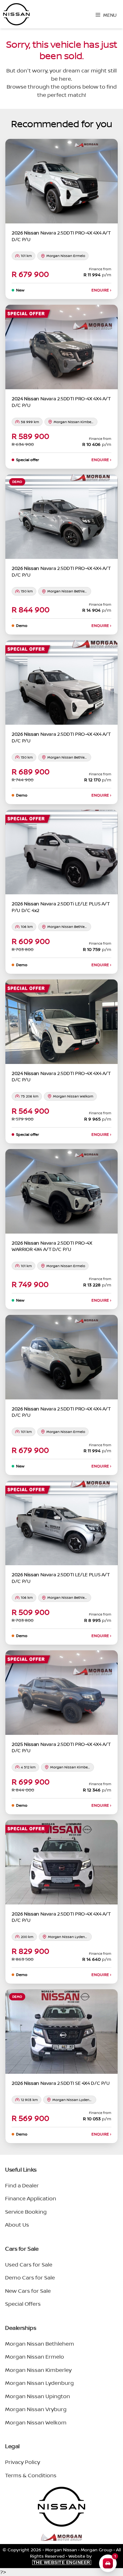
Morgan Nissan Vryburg (36, 2409)
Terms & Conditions (31, 2475)
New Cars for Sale (28, 2291)
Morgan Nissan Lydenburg (39, 2383)
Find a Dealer (22, 2185)
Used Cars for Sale (29, 2264)
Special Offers (23, 2304)
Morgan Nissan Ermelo (35, 2357)
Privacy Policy (23, 2462)
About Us (17, 2225)
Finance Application (31, 2198)
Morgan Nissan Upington (38, 2396)
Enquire (101, 290)
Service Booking (26, 2212)
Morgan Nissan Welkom (36, 2422)
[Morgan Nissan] (16, 14)
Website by (63, 2559)
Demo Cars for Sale (30, 2277)
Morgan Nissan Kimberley (38, 2370)
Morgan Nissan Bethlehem (40, 2344)
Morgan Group (97, 2550)
